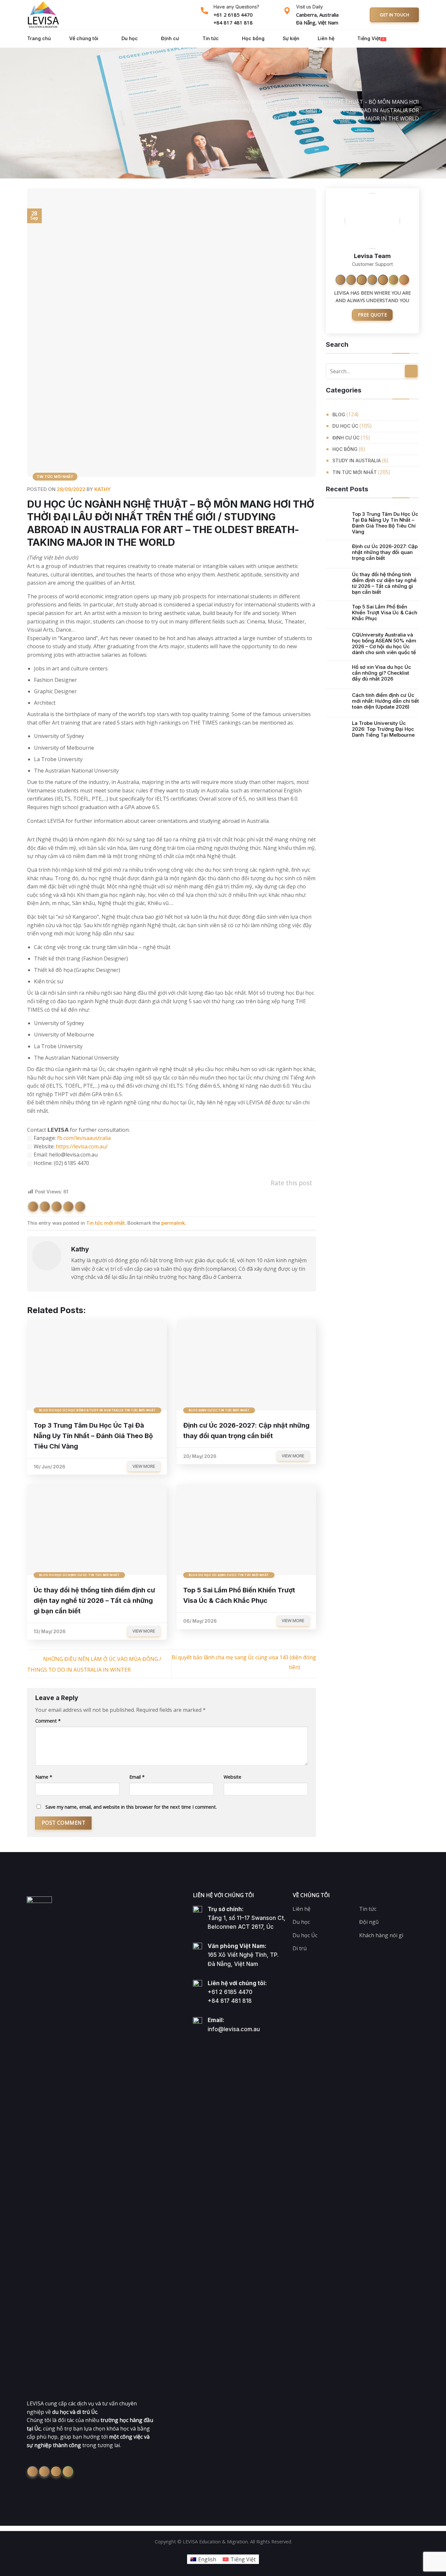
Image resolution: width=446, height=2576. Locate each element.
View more (144, 1466)
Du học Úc (345, 426)
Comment (48, 1721)
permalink (173, 1223)
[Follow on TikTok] (362, 280)
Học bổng (253, 38)
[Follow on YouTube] (404, 280)
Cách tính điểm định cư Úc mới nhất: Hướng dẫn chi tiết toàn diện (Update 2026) (385, 701)
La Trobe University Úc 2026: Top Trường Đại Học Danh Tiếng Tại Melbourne (383, 729)
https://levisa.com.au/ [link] (82, 1146)
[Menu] (414, 39)
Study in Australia (357, 460)
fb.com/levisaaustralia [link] (84, 1138)
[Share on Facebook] (33, 1207)
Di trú (300, 1948)
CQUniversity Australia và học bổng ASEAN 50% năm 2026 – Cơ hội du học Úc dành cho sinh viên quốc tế (384, 644)
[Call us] (394, 280)
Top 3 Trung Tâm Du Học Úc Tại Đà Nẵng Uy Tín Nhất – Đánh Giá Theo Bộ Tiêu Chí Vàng (385, 523)
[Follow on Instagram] (351, 280)
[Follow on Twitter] (373, 280)
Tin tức (211, 38)
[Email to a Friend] (57, 1207)
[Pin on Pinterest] (68, 1207)
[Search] (400, 39)
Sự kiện (291, 38)
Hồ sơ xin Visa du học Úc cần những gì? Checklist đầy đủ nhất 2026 (382, 673)
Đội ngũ (369, 1922)
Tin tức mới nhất (253, 102)
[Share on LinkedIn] (80, 1207)
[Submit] (411, 371)
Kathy (103, 489)
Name (44, 1777)
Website (232, 1777)
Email (137, 1777)
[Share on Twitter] (45, 1207)
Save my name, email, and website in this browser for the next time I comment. (131, 1807)
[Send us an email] (383, 280)
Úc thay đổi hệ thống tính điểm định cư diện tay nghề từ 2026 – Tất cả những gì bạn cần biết (384, 583)
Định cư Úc (346, 437)
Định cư (170, 38)
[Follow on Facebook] (341, 280)
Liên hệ (326, 38)
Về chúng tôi (84, 38)
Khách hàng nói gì (381, 1935)
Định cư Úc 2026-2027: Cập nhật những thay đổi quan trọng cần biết (385, 552)
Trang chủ (39, 38)
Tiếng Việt (369, 38)
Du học (130, 38)
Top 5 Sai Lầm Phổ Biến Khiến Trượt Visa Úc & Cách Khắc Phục (385, 613)
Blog (339, 414)
